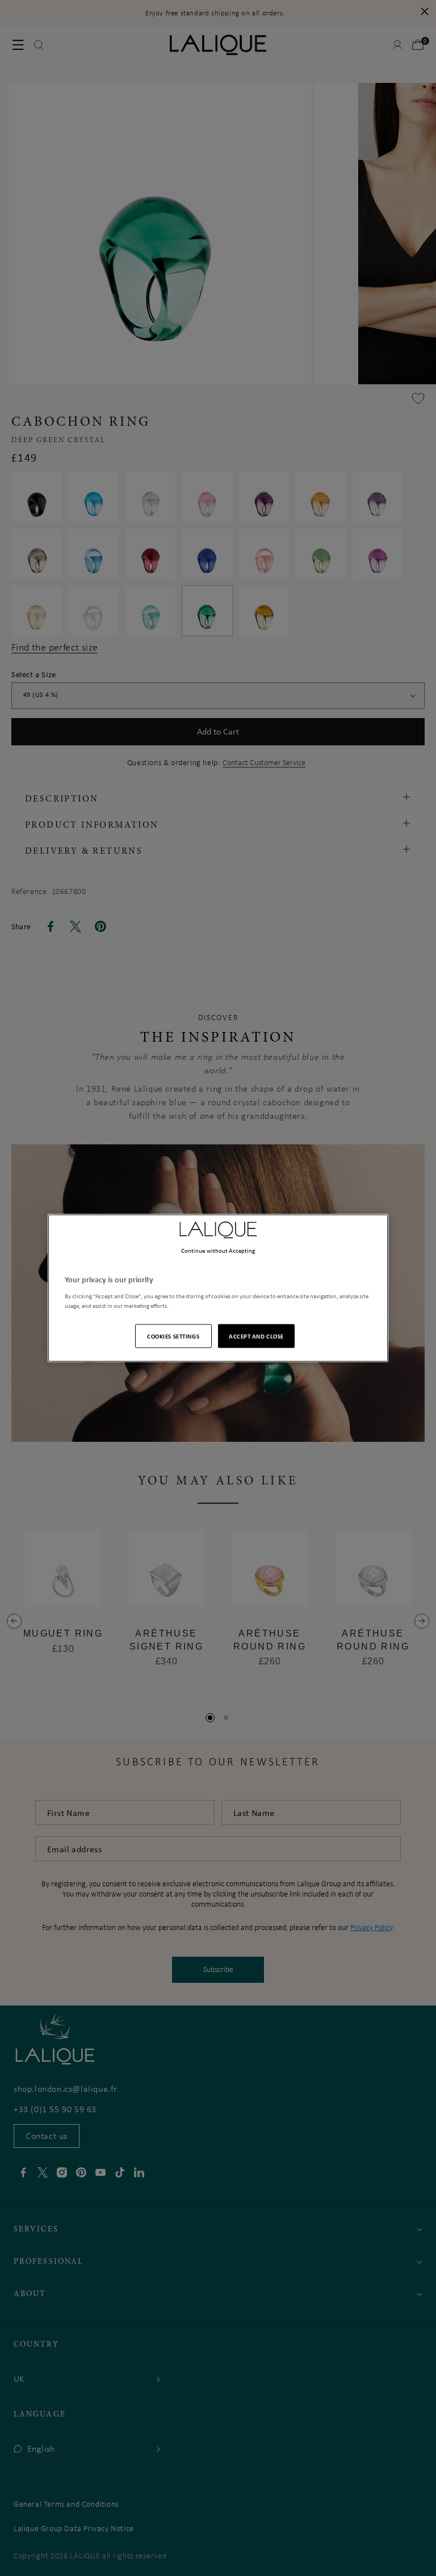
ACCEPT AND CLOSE (256, 1335)
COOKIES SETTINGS (173, 1335)
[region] (218, 1288)
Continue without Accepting (218, 1251)
